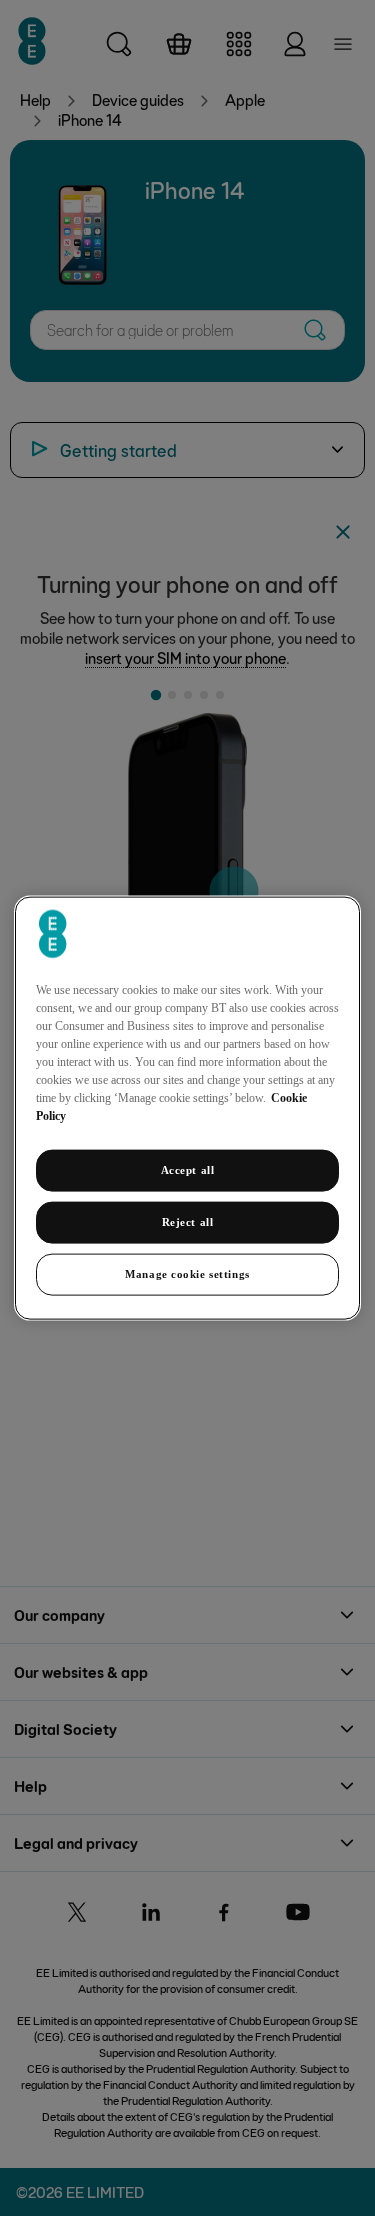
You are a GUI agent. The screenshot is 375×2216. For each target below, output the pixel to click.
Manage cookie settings (187, 1273)
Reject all (188, 1222)
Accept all (188, 1170)
